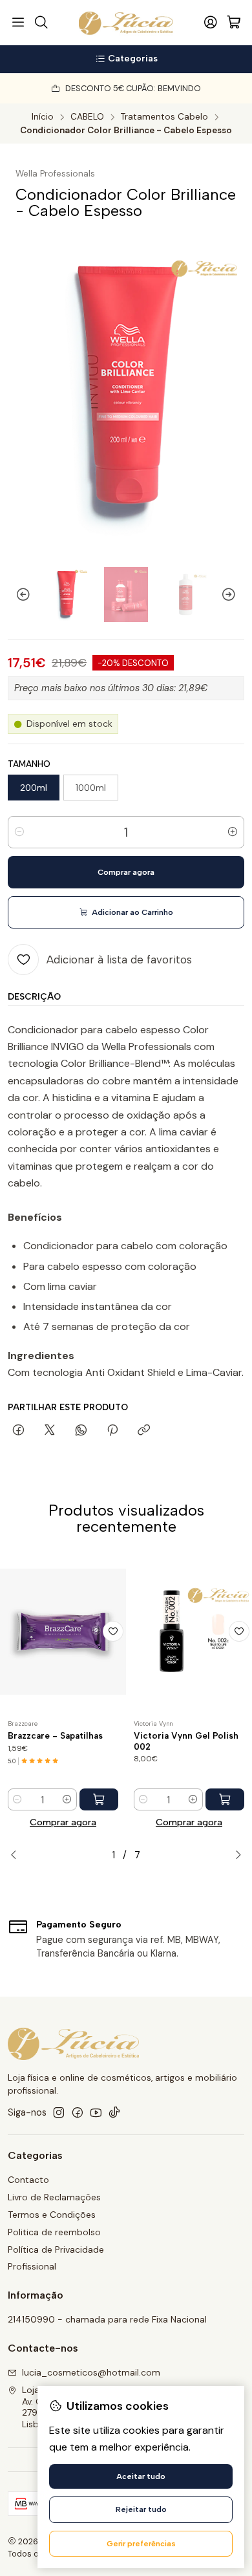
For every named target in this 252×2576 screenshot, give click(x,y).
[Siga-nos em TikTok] (114, 2112)
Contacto (28, 2180)
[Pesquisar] (41, 23)
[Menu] (18, 23)
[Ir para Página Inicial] (126, 23)
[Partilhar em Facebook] (18, 1431)
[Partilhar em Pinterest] (112, 1431)
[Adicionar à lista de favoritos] (113, 1631)
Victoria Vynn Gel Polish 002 (186, 1741)
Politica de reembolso (54, 2232)
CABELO (87, 117)
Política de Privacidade (56, 2249)
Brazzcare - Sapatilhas (55, 1735)
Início (43, 117)
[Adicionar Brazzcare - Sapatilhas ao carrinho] (99, 1799)
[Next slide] (235, 595)
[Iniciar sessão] (211, 23)
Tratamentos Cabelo (164, 117)
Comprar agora (63, 1822)
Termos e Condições (52, 2215)
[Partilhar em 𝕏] (50, 1431)
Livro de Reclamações (54, 2197)
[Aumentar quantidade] (233, 832)
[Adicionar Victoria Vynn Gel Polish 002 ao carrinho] (225, 1799)
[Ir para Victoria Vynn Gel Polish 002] (189, 1631)
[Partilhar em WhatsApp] (81, 1431)
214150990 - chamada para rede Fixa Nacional (107, 2319)
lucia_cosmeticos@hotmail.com (91, 2372)
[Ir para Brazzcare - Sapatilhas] (63, 1631)
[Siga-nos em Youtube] (96, 2112)
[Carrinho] (234, 23)
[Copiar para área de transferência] (144, 1431)
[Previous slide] (17, 595)
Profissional (32, 2266)
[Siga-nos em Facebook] (78, 2112)
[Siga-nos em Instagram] (59, 2112)
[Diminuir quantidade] (19, 832)
